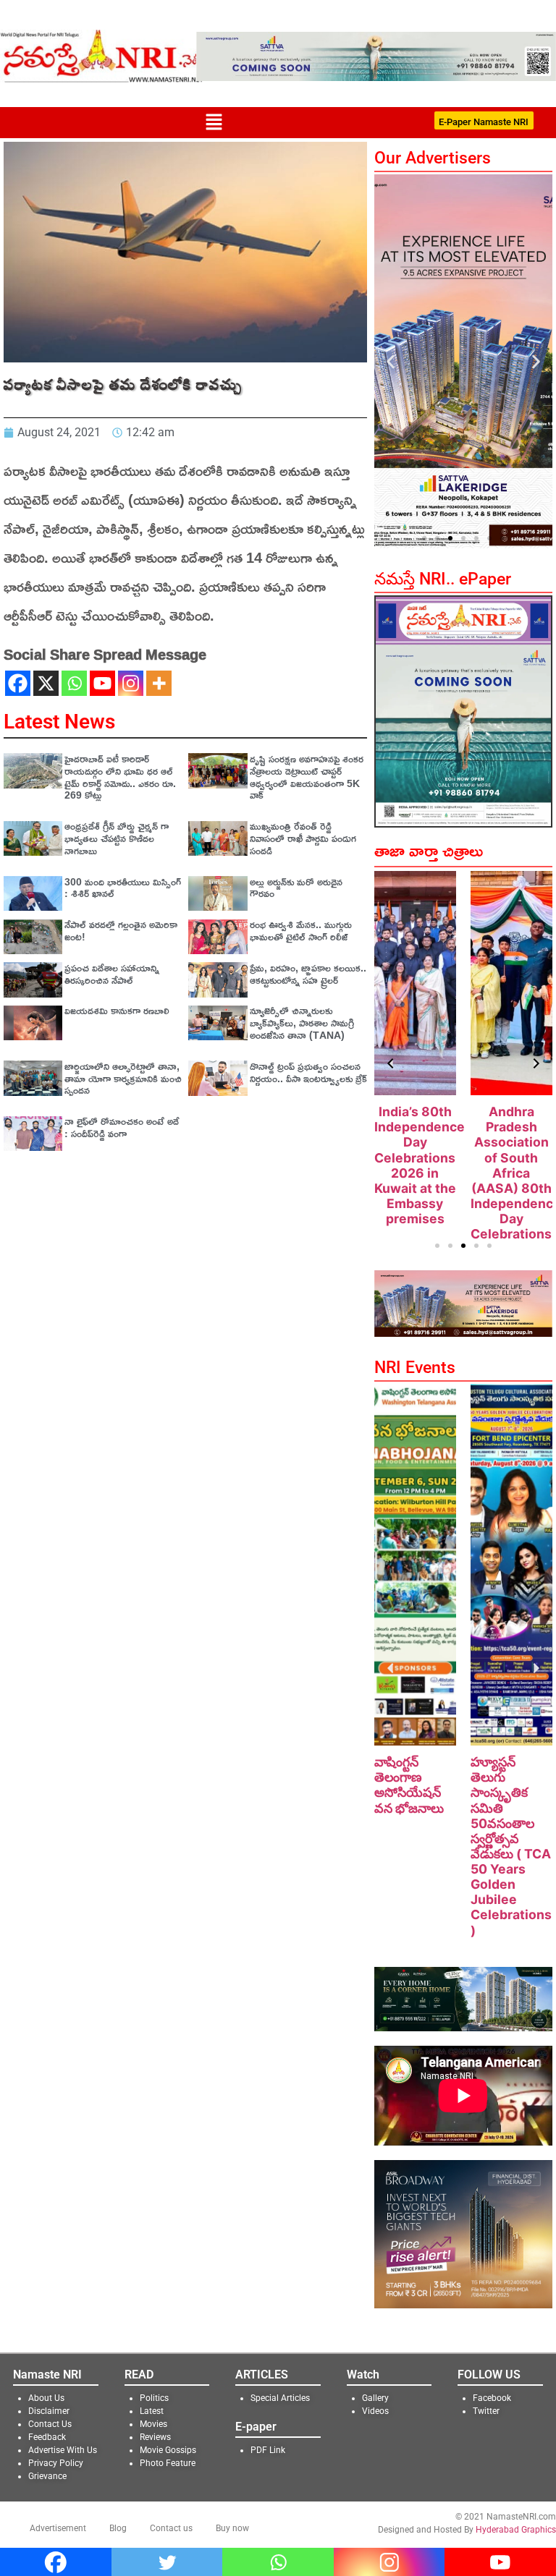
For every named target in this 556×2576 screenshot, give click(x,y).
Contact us (171, 2528)
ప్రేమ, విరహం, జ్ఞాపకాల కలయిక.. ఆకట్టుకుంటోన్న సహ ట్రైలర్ (308, 974)
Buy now (232, 2528)
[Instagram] (131, 683)
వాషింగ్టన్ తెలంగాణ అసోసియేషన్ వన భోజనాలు (409, 1785)
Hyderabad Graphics (516, 2530)
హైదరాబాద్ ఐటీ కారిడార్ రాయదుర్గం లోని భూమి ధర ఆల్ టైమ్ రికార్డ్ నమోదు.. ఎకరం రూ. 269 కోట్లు (120, 777)
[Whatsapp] (74, 683)
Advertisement (58, 2528)
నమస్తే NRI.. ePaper (443, 579)
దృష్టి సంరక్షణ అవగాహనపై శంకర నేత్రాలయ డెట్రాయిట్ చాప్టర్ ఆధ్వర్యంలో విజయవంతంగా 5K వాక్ (307, 777)
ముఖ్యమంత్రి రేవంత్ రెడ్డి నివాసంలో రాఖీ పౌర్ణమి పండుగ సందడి (303, 838)
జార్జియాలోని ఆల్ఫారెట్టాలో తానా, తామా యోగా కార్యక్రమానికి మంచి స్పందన (123, 1078)
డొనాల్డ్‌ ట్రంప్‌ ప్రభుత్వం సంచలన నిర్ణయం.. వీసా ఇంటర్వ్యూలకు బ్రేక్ (308, 1072)
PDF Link (268, 2450)
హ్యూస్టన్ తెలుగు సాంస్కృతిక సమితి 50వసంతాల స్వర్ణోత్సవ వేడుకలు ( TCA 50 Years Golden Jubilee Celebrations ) (511, 1846)
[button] (214, 123)
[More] (159, 683)
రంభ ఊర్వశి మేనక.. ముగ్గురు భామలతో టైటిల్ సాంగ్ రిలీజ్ (301, 930)
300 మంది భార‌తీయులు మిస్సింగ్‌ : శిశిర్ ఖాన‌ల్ (123, 888)
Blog (118, 2528)
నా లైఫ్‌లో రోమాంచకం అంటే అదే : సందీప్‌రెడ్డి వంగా (122, 1127)
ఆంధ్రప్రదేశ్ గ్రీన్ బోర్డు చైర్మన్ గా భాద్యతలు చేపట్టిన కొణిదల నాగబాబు (117, 838)
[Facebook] (18, 683)
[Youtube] (102, 683)
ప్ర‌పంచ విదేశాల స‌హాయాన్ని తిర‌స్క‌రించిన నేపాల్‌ (112, 974)
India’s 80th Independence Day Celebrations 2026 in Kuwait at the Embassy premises (420, 1165)
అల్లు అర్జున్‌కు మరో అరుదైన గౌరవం (296, 888)
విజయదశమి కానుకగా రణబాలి (117, 1010)
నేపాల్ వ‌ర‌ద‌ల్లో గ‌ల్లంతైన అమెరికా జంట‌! (121, 930)
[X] (46, 683)
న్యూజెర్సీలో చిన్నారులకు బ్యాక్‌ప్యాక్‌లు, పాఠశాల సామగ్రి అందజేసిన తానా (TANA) (302, 1023)
